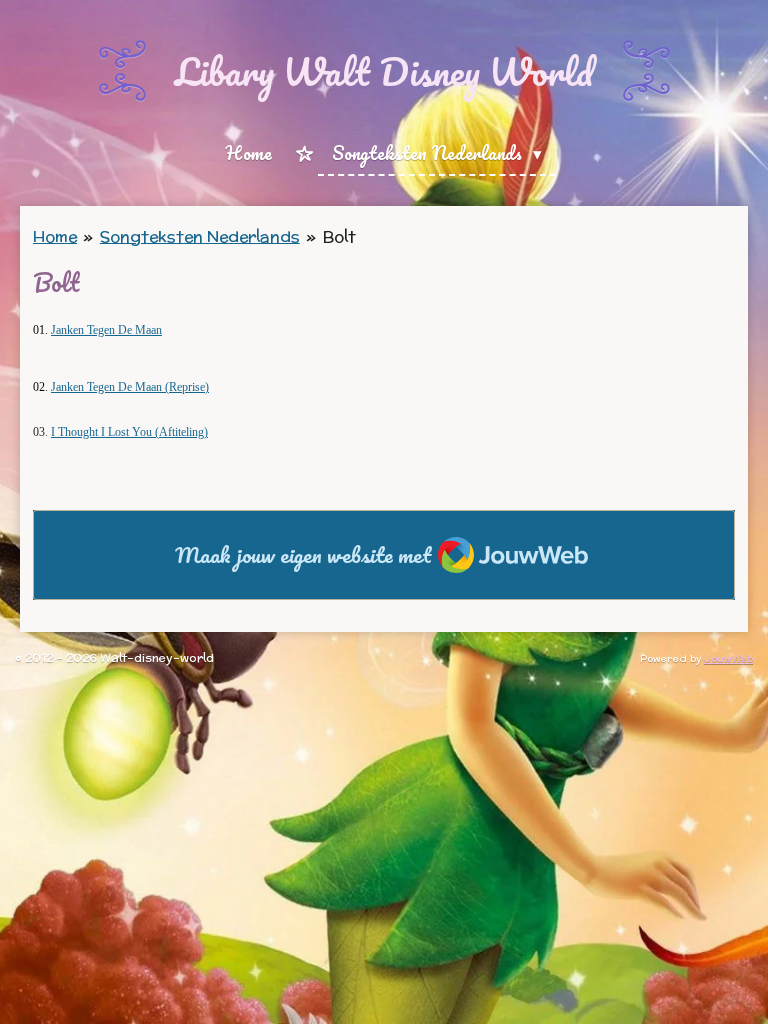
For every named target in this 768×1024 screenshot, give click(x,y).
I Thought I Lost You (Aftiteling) (129, 432)
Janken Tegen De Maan (106, 330)
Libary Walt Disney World (384, 71)
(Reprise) (130, 387)
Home (55, 236)
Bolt (339, 236)
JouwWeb (728, 658)
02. (42, 387)
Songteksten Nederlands (200, 236)
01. (42, 330)
